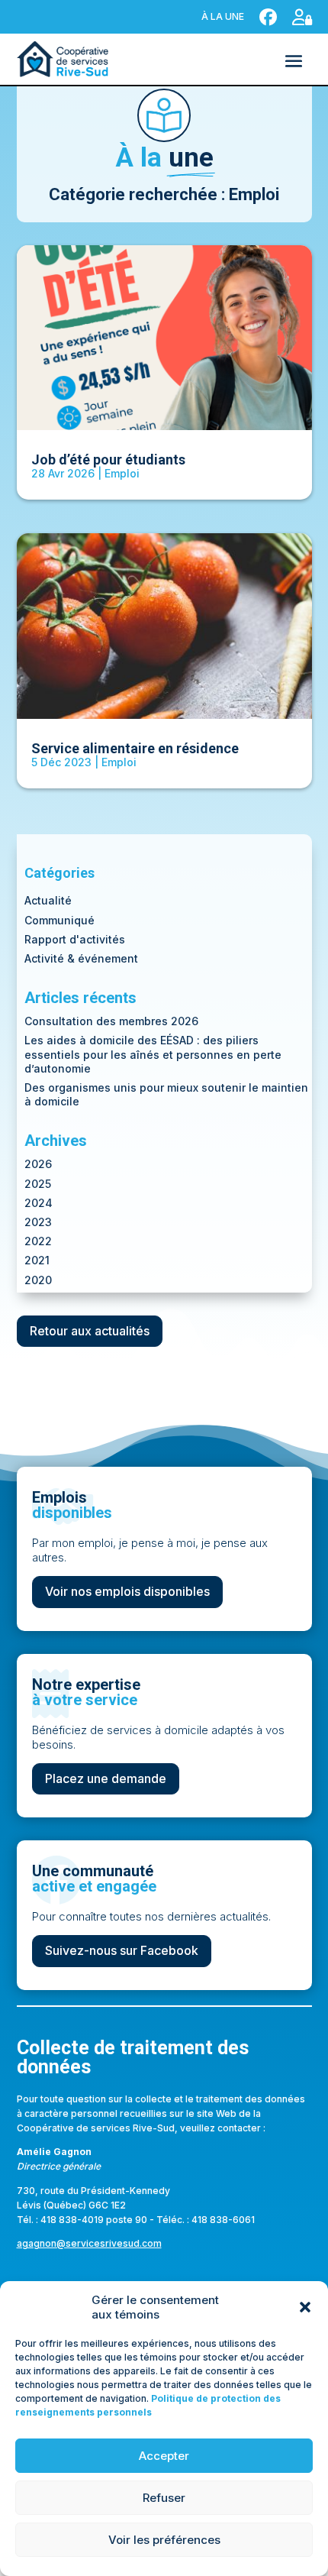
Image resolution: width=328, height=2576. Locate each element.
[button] (305, 2307)
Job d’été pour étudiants (108, 460)
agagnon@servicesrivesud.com (89, 2243)
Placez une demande (106, 1778)
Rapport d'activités (75, 939)
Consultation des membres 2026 (111, 1021)
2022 (38, 1241)
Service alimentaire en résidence (135, 748)
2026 (38, 1164)
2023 (38, 1222)
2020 (38, 1280)
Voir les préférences (164, 2540)
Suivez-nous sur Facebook (122, 1950)
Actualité (48, 900)
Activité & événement (81, 958)
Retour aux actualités (90, 1331)
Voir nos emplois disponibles (127, 1591)
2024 (39, 1203)
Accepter (164, 2456)
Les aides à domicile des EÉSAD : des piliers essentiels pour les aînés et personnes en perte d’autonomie (153, 1054)
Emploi (122, 473)
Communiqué (59, 920)
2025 (38, 1184)
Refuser (164, 2498)
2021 (37, 1260)
